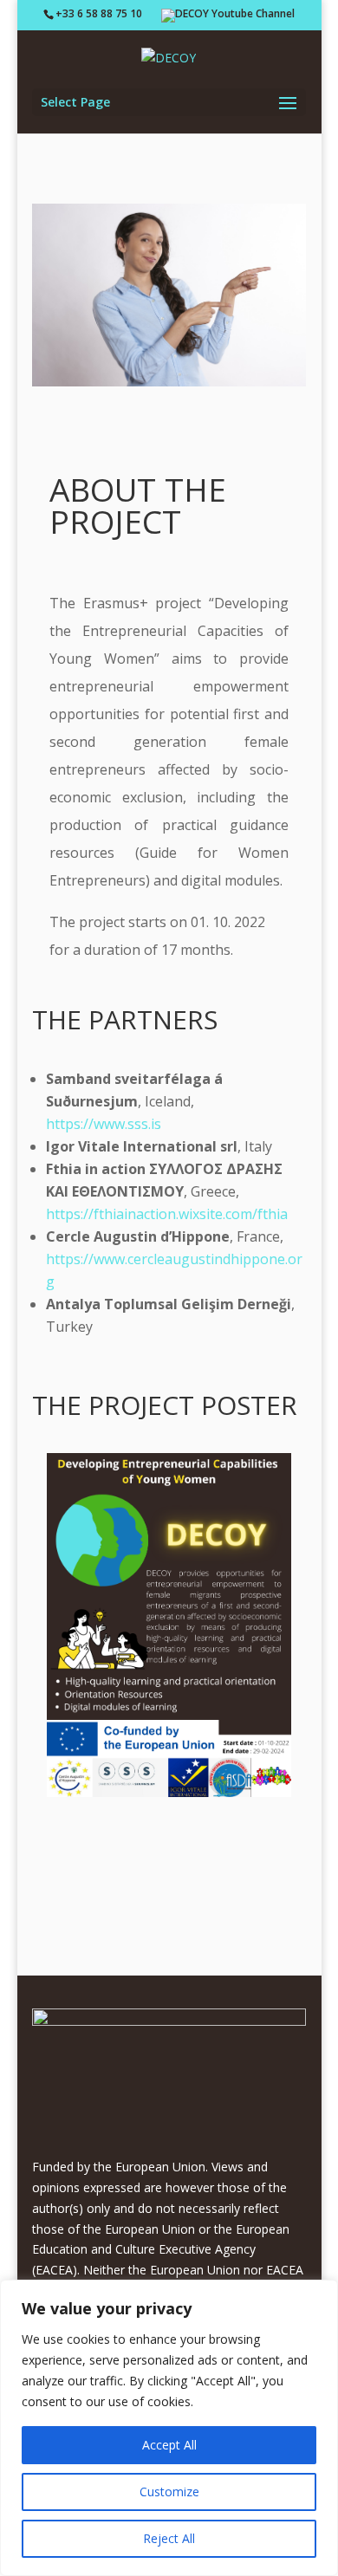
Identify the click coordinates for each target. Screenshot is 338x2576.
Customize (169, 2492)
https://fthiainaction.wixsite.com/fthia (167, 1214)
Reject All (169, 2538)
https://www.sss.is (104, 1124)
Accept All (169, 2445)
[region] (169, 2428)
